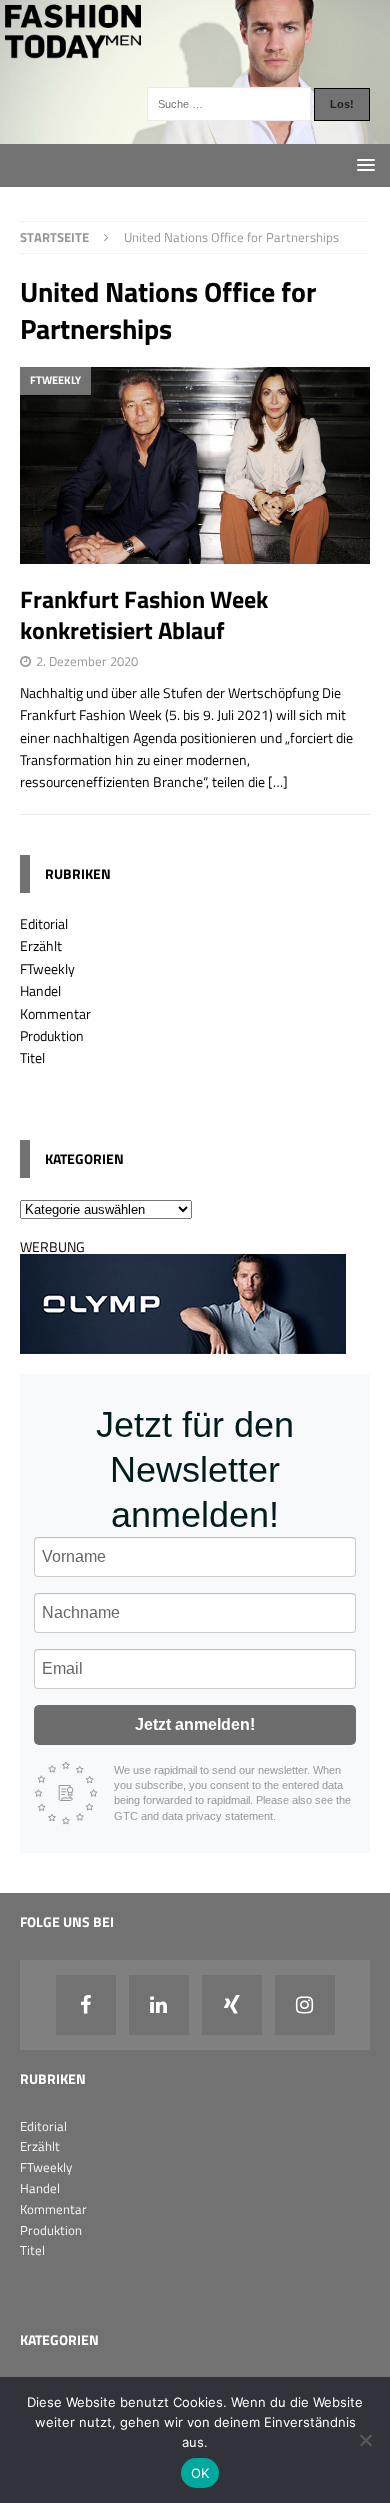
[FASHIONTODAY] (195, 132)
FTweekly (47, 968)
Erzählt (41, 945)
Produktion (52, 1035)
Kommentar (55, 1013)
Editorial (44, 923)
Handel (40, 990)
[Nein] (365, 2440)
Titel (32, 1057)
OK (200, 2473)
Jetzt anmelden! (195, 1724)
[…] (278, 781)
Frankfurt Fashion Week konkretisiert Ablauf (144, 614)
